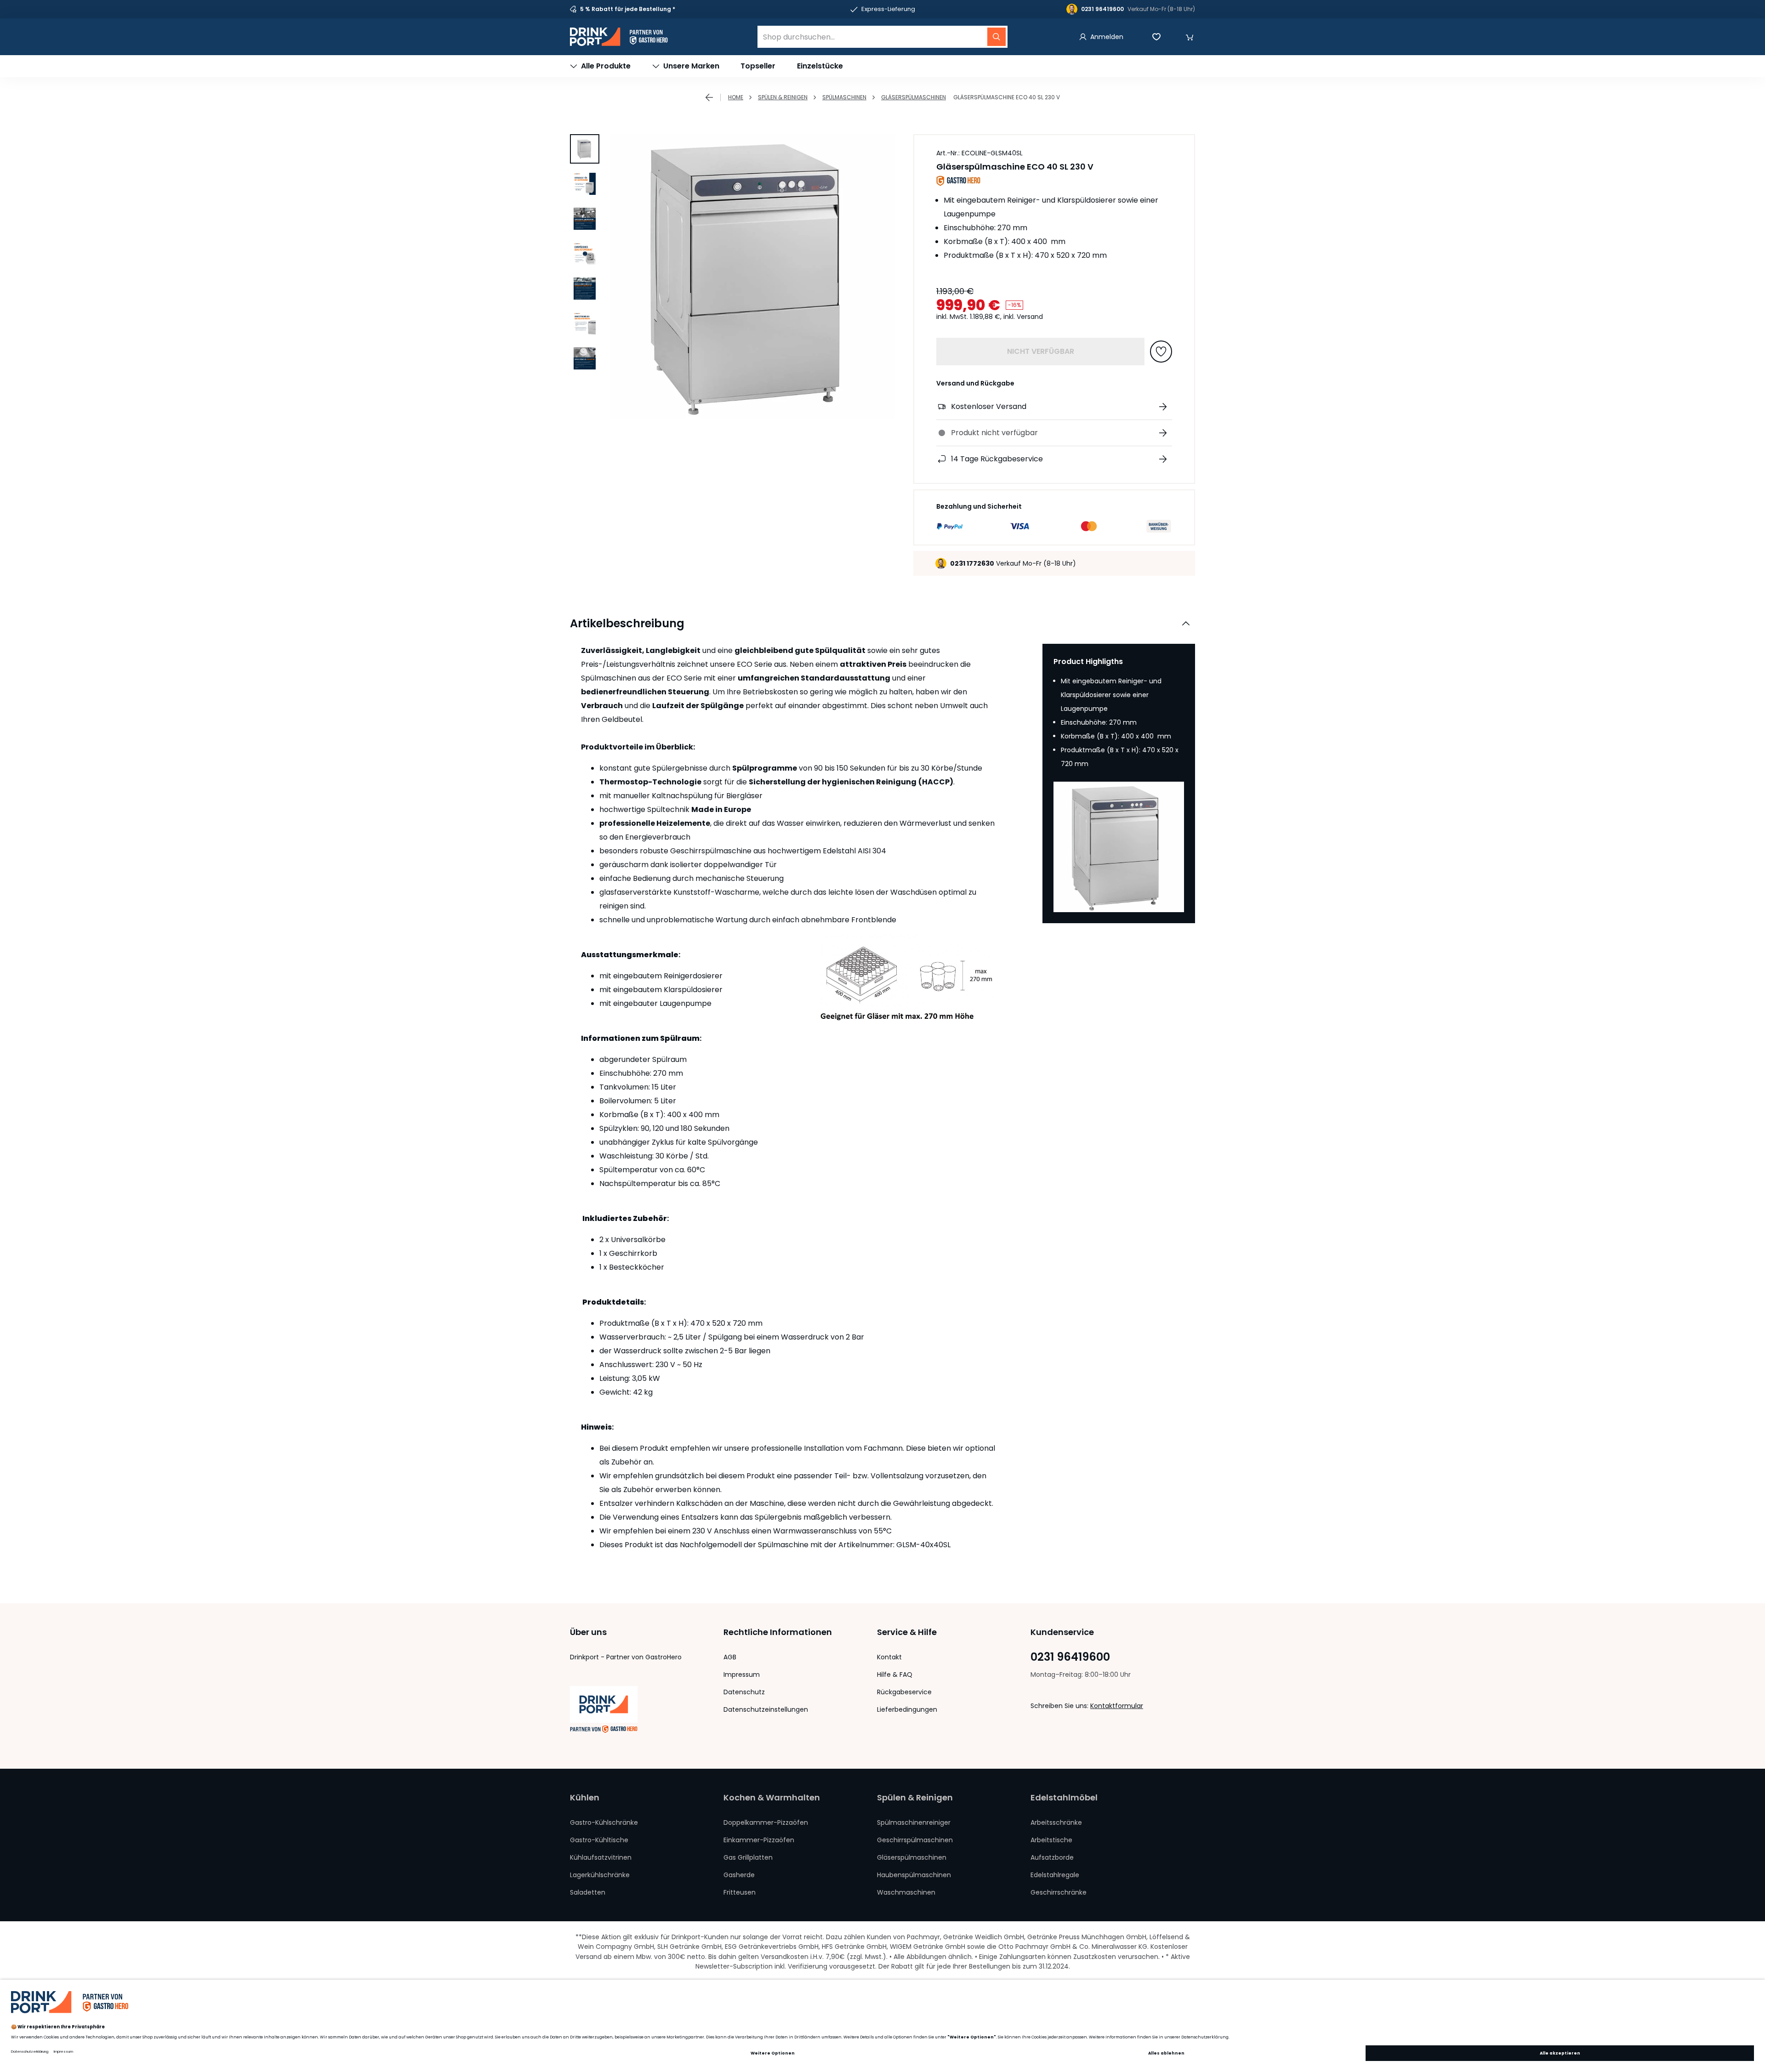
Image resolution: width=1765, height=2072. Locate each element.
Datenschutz (744, 1692)
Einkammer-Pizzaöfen (759, 1840)
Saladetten (588, 1892)
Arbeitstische (1051, 1840)
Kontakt (889, 1657)
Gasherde (739, 1875)
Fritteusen (740, 1892)
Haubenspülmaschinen (914, 1875)
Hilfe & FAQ (895, 1675)
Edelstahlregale (1055, 1875)
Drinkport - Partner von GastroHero (626, 1657)
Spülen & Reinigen (783, 97)
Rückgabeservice (904, 1692)
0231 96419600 (1070, 1657)
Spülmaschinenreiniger (914, 1822)
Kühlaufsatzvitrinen (601, 1857)
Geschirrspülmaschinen (915, 1840)
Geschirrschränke (1059, 1892)
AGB (730, 1657)
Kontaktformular (1117, 1706)
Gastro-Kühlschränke (604, 1822)
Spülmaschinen (844, 97)
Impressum (742, 1675)
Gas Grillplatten (748, 1857)
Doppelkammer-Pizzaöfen (766, 1822)
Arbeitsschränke (1056, 1822)
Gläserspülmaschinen (914, 97)
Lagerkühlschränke (600, 1875)
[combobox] (882, 37)
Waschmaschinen (906, 1892)
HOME (736, 97)
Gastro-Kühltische (599, 1840)
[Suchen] (996, 37)
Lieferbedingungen (907, 1709)
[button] (1190, 37)
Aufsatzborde (1052, 1857)
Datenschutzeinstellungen (766, 1709)
